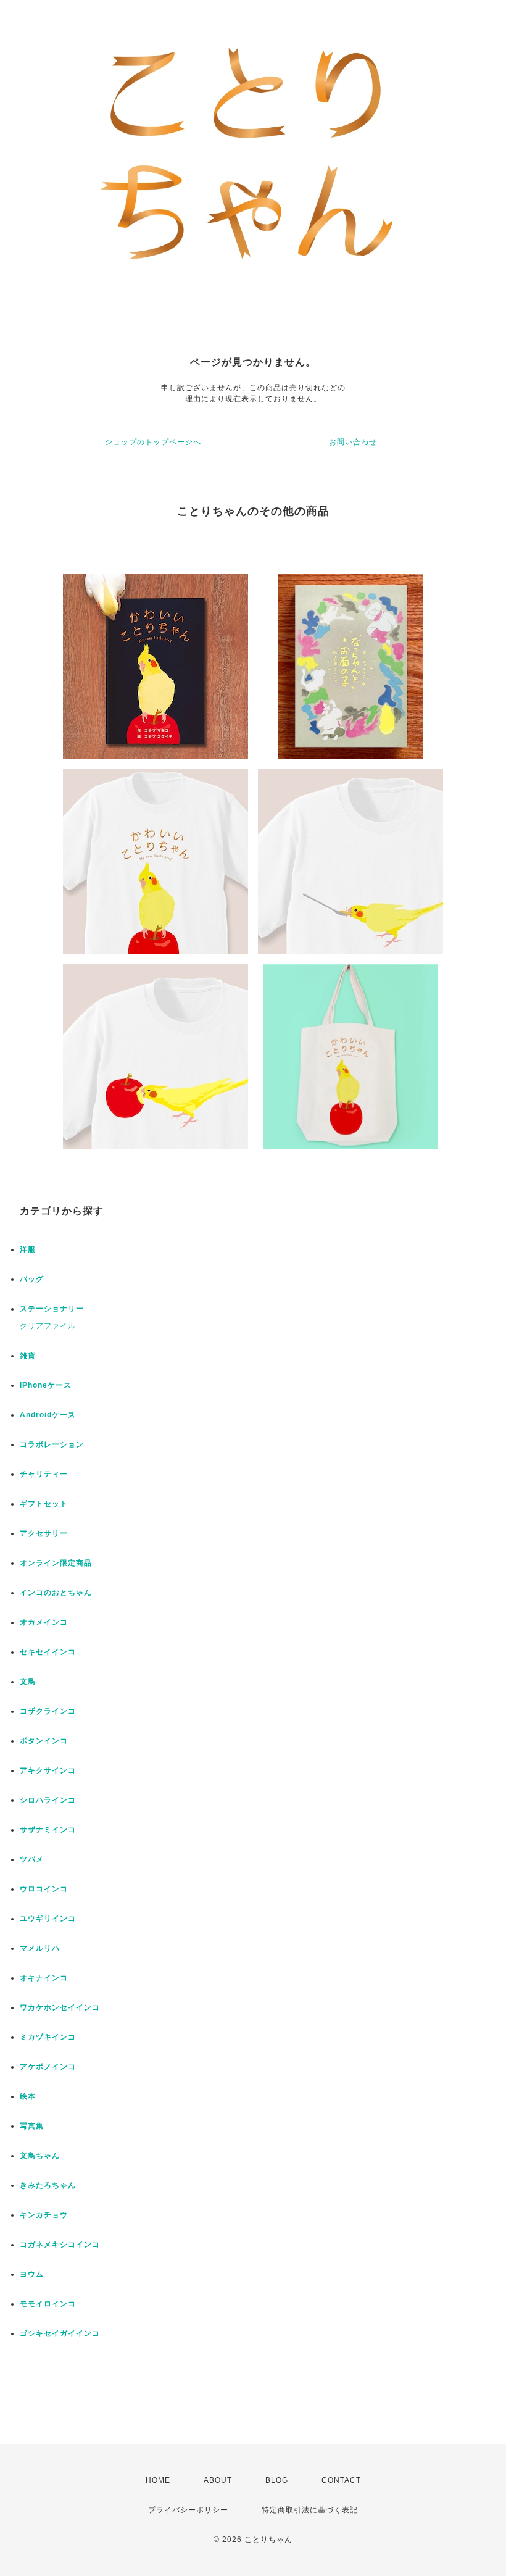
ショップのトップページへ (153, 442)
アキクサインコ (48, 1770)
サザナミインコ (48, 1830)
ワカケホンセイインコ (60, 2007)
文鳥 (28, 1682)
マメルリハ (40, 1948)
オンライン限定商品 (56, 1563)
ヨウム (32, 2274)
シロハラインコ (48, 1800)
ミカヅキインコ (48, 2037)
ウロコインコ (44, 1889)
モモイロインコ (48, 2304)
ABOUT (218, 2480)
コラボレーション (52, 1444)
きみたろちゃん (48, 2185)
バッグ (32, 1279)
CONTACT (341, 2480)
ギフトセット (44, 1504)
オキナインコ (44, 1978)
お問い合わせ (353, 442)
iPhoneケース (46, 1385)
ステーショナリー (52, 1309)
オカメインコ (44, 1622)
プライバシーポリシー (188, 2510)
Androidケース (48, 1415)
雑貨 (28, 1356)
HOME (158, 2480)
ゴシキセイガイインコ (60, 2333)
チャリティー (44, 1474)
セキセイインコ (48, 1652)
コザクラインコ (48, 1711)
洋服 (28, 1249)
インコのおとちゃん (56, 1593)
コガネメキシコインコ (60, 2245)
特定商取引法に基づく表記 (310, 2510)
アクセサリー (44, 1533)
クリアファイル (48, 1326)
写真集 (32, 2126)
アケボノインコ (48, 2067)
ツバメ (32, 1859)
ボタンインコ (44, 1741)
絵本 (28, 2096)
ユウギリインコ (48, 1919)
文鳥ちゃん (40, 2156)
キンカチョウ (44, 2215)
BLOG (277, 2480)
